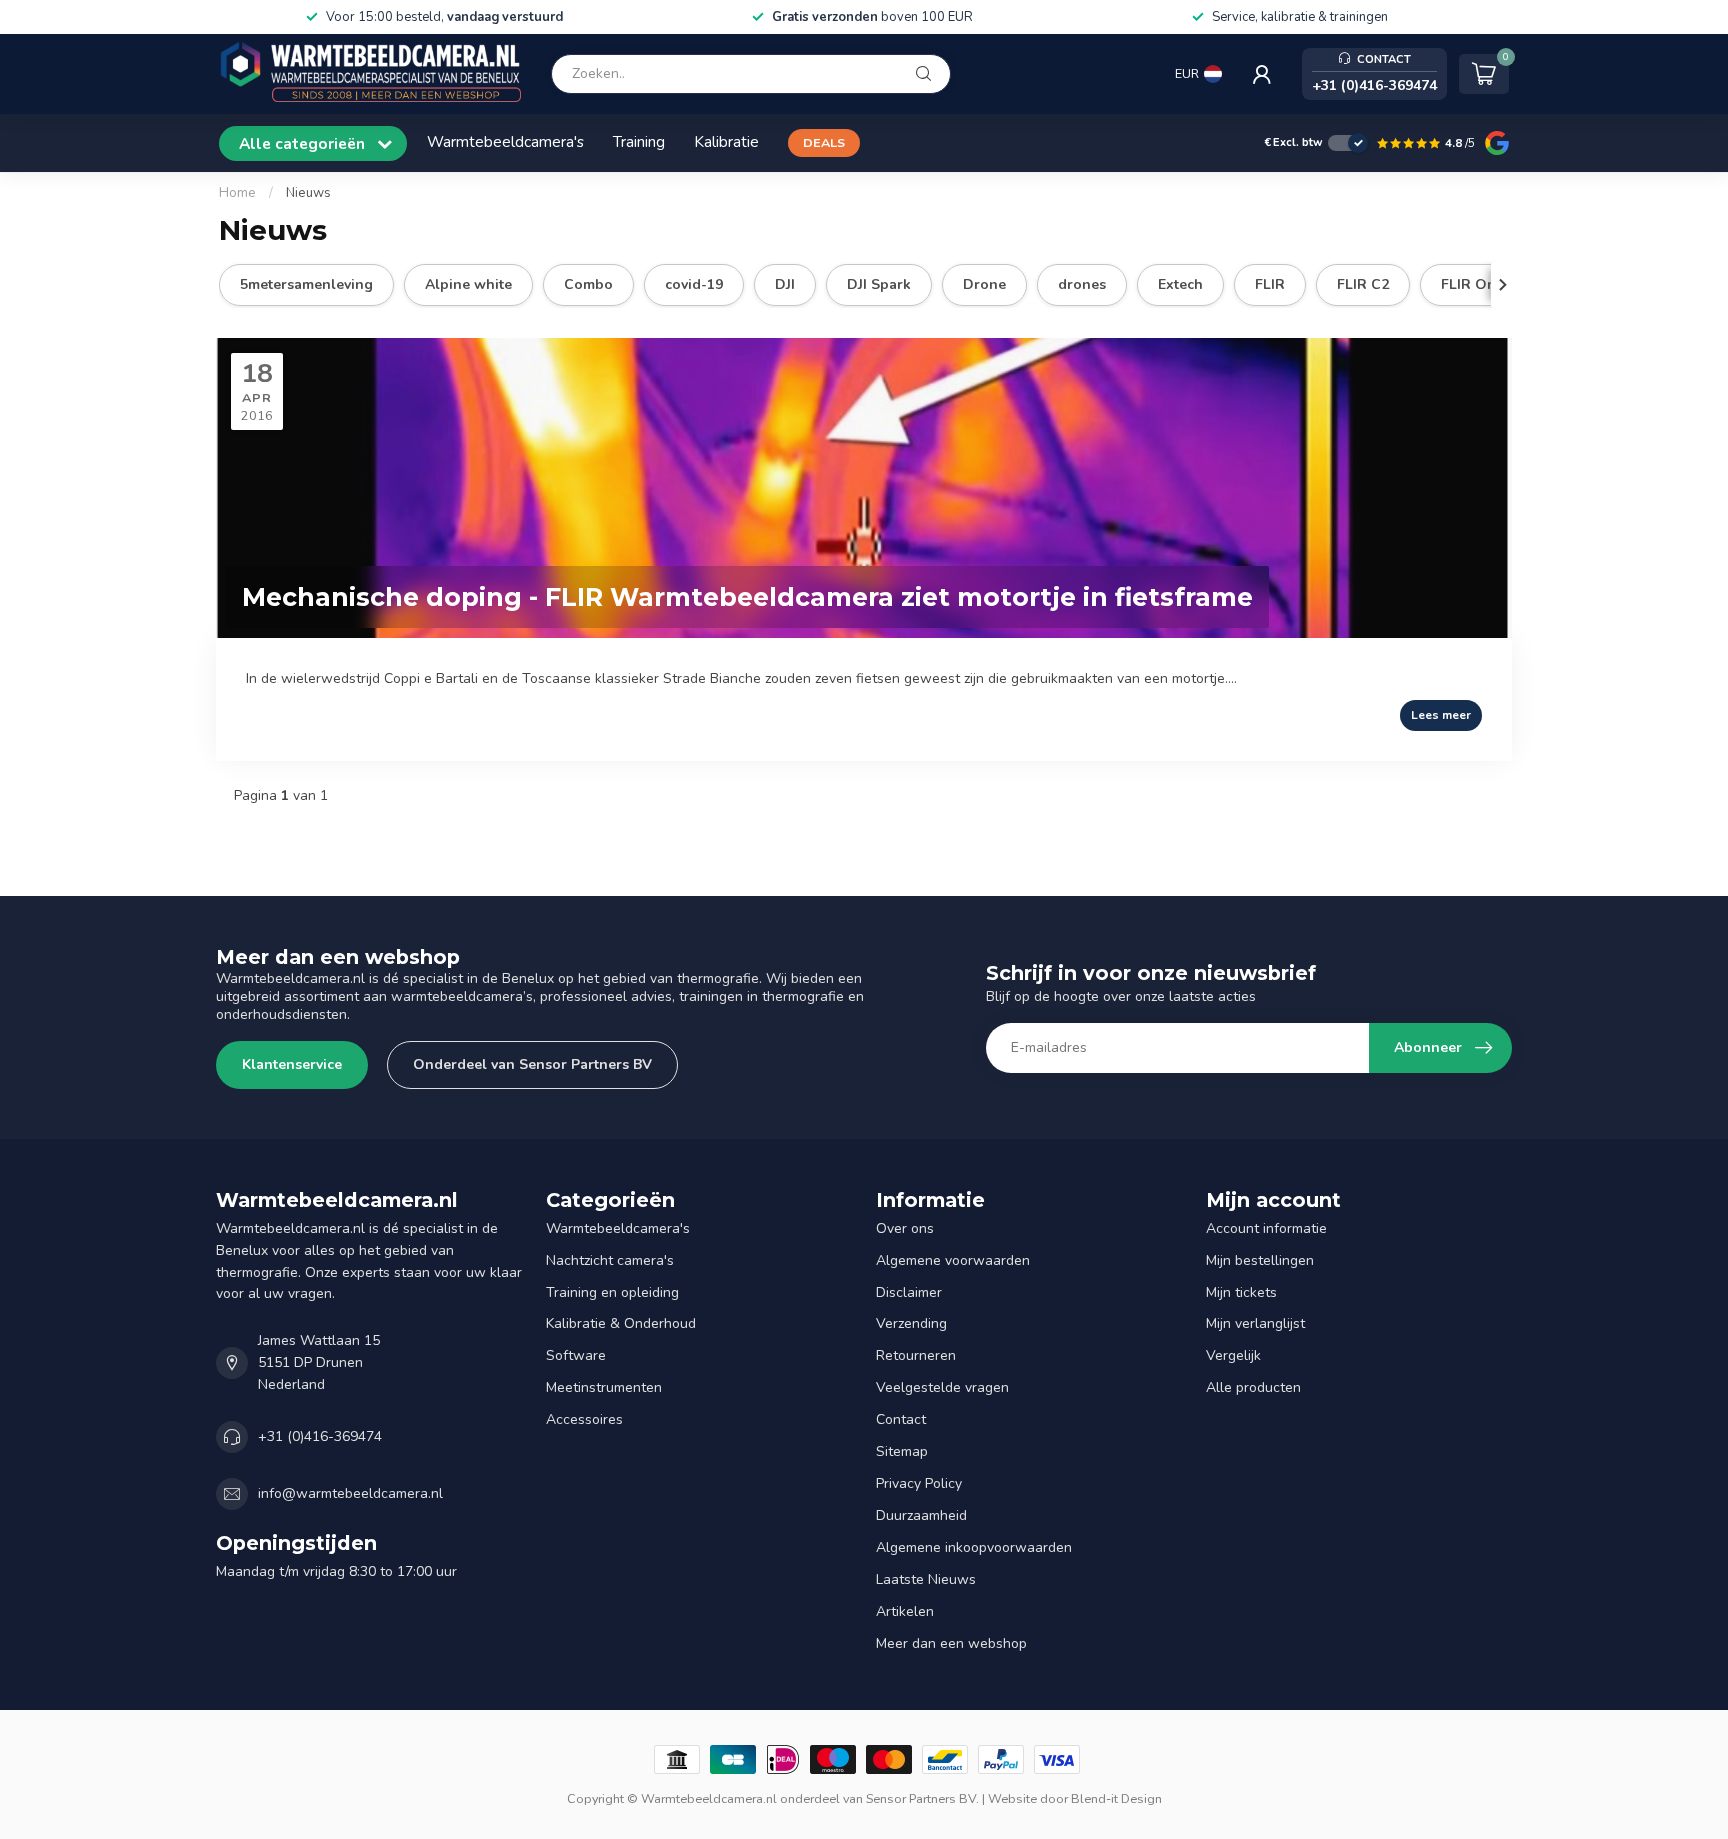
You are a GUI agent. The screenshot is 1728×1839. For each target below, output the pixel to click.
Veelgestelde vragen (942, 1387)
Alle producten (1253, 1387)
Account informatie (1266, 1228)
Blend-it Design (1116, 1798)
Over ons (905, 1228)
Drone (984, 284)
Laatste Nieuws (926, 1579)
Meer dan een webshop (951, 1643)
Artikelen (905, 1611)
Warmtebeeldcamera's (505, 141)
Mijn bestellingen (1260, 1260)
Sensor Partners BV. (922, 1798)
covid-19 (694, 284)
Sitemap (902, 1451)
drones (1082, 284)
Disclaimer (909, 1292)
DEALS (824, 142)
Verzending (911, 1323)
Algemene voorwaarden (953, 1260)
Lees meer (1441, 715)
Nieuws (308, 193)
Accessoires (584, 1419)
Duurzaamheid (921, 1515)
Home (237, 193)
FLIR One (1472, 284)
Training (639, 141)
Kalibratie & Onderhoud (621, 1323)
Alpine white (468, 284)
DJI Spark (879, 284)
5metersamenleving (306, 284)
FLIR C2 (1363, 284)
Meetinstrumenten (604, 1387)
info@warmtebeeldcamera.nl (350, 1493)
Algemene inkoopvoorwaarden (974, 1547)
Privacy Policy (919, 1483)
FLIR (1270, 284)
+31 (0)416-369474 (320, 1436)
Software (576, 1355)
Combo (588, 284)
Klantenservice (292, 1064)
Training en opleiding (612, 1292)
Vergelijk (1233, 1355)
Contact (901, 1419)
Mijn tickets (1241, 1292)
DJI (785, 284)
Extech (1180, 284)
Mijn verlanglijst (1255, 1323)
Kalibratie (726, 141)
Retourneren (916, 1355)
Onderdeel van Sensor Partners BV (532, 1064)
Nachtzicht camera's (610, 1260)
